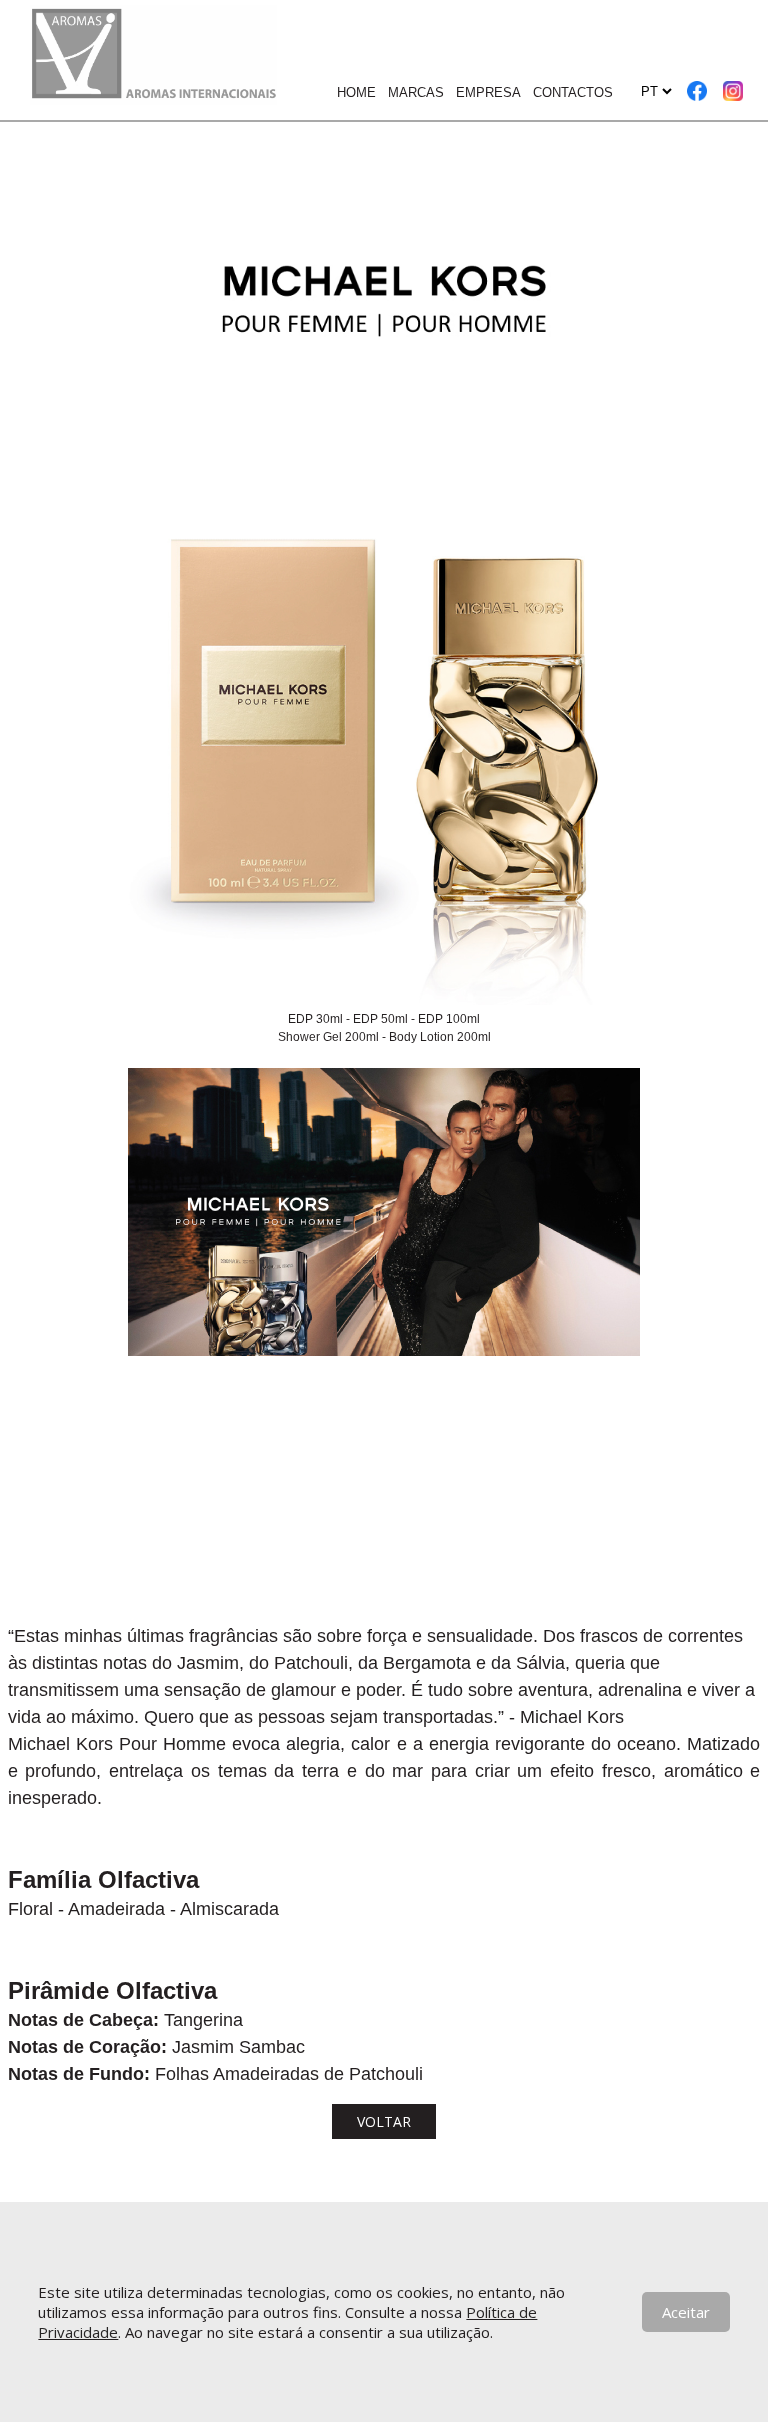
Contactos (573, 92)
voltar (384, 2121)
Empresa (488, 92)
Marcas (416, 92)
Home (356, 92)
